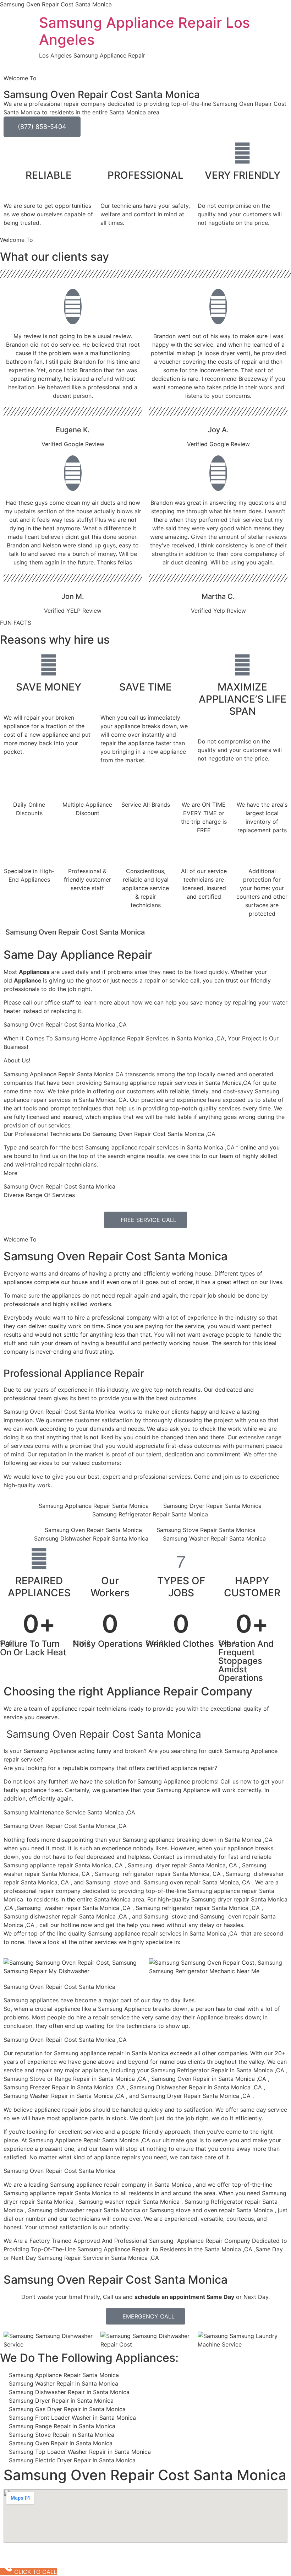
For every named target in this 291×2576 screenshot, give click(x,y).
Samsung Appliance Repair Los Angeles (144, 31)
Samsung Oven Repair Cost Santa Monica (116, 1256)
